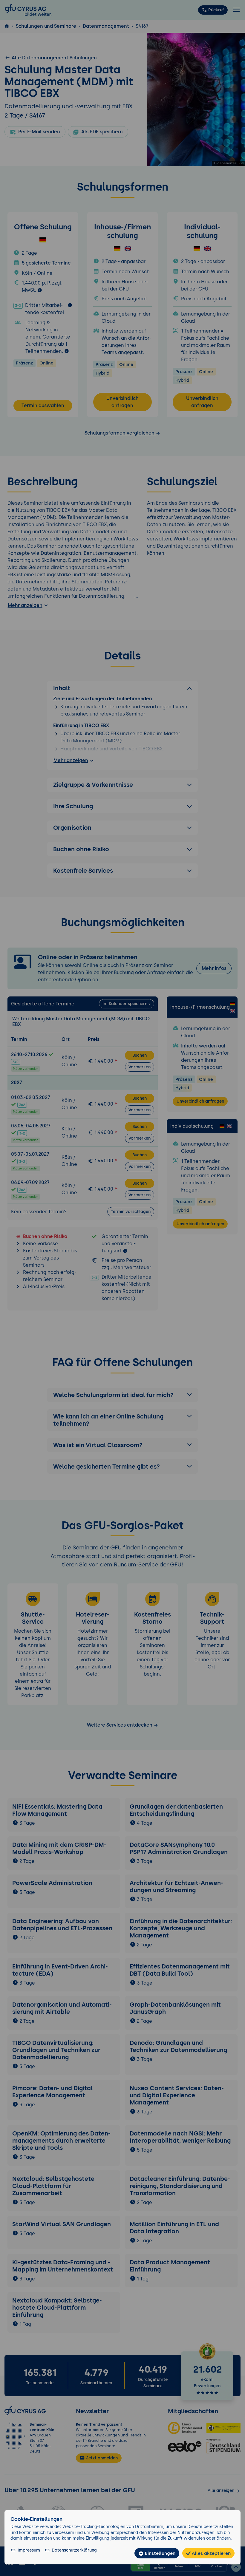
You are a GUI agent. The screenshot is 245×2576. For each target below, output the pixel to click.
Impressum (29, 2550)
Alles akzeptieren (211, 2553)
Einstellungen (160, 2553)
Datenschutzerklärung (74, 2550)
